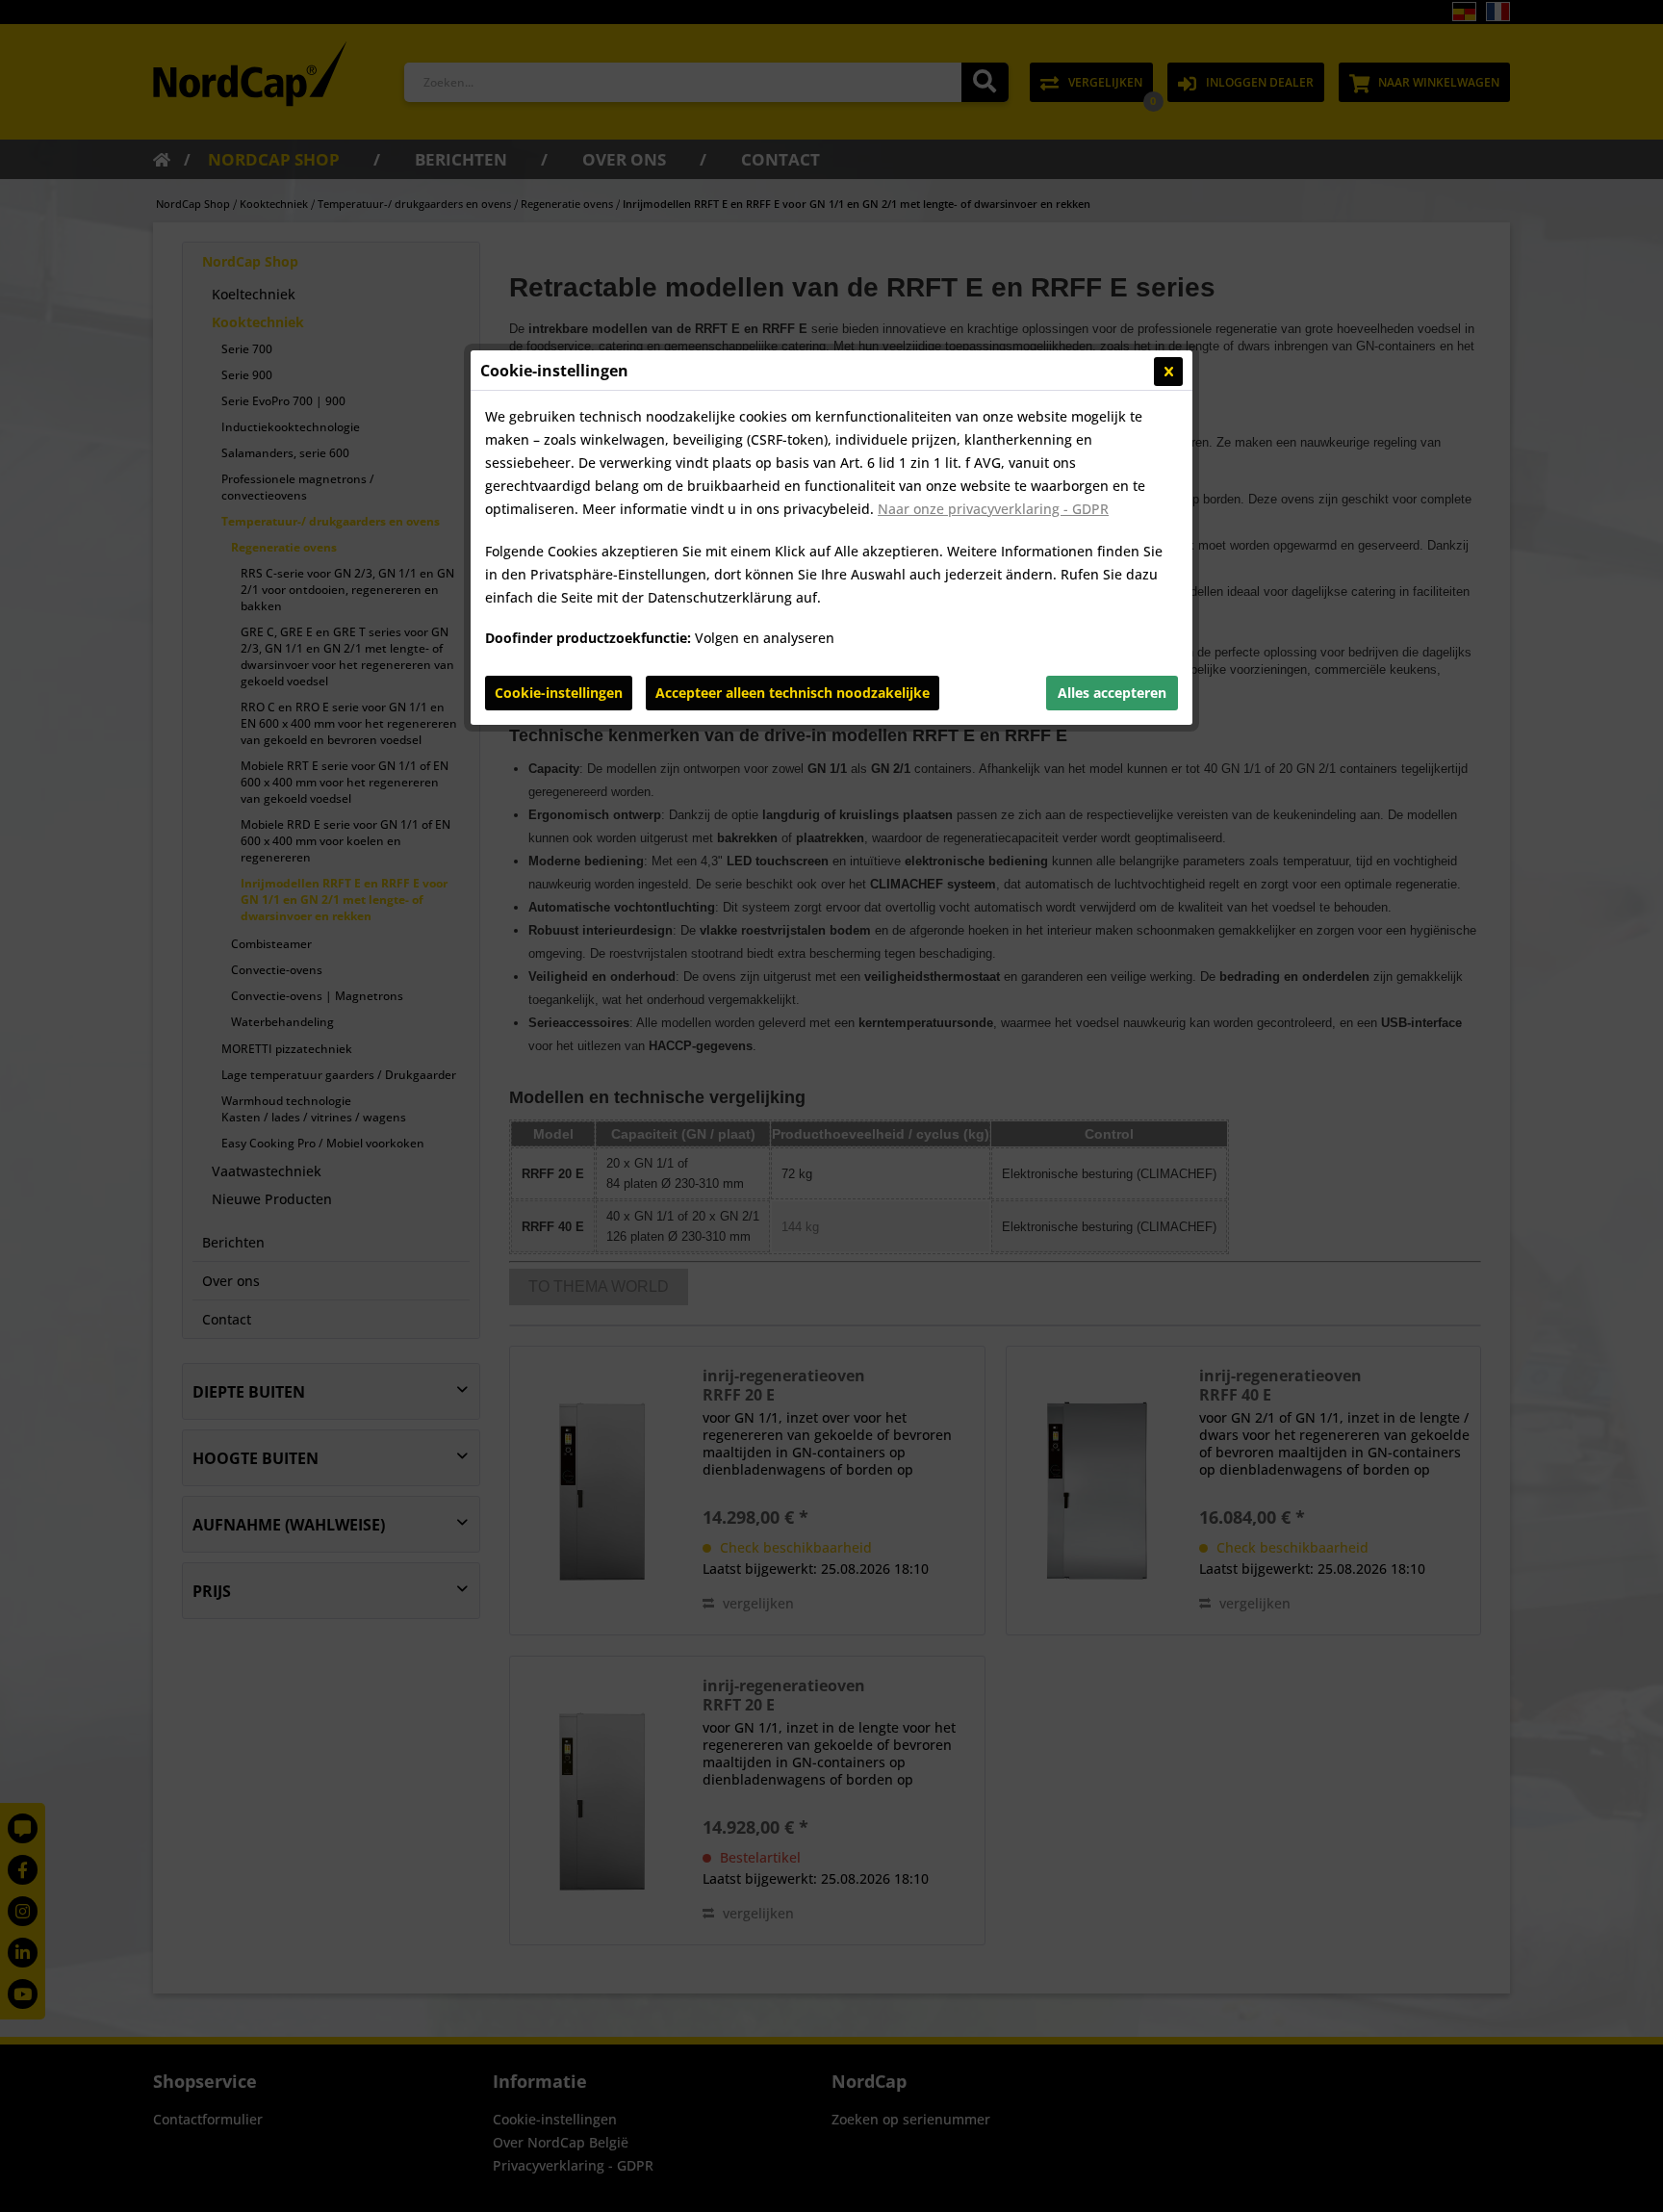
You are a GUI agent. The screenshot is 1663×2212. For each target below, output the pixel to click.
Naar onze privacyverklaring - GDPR (993, 509)
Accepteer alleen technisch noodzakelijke (793, 693)
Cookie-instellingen (559, 693)
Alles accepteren (1112, 693)
